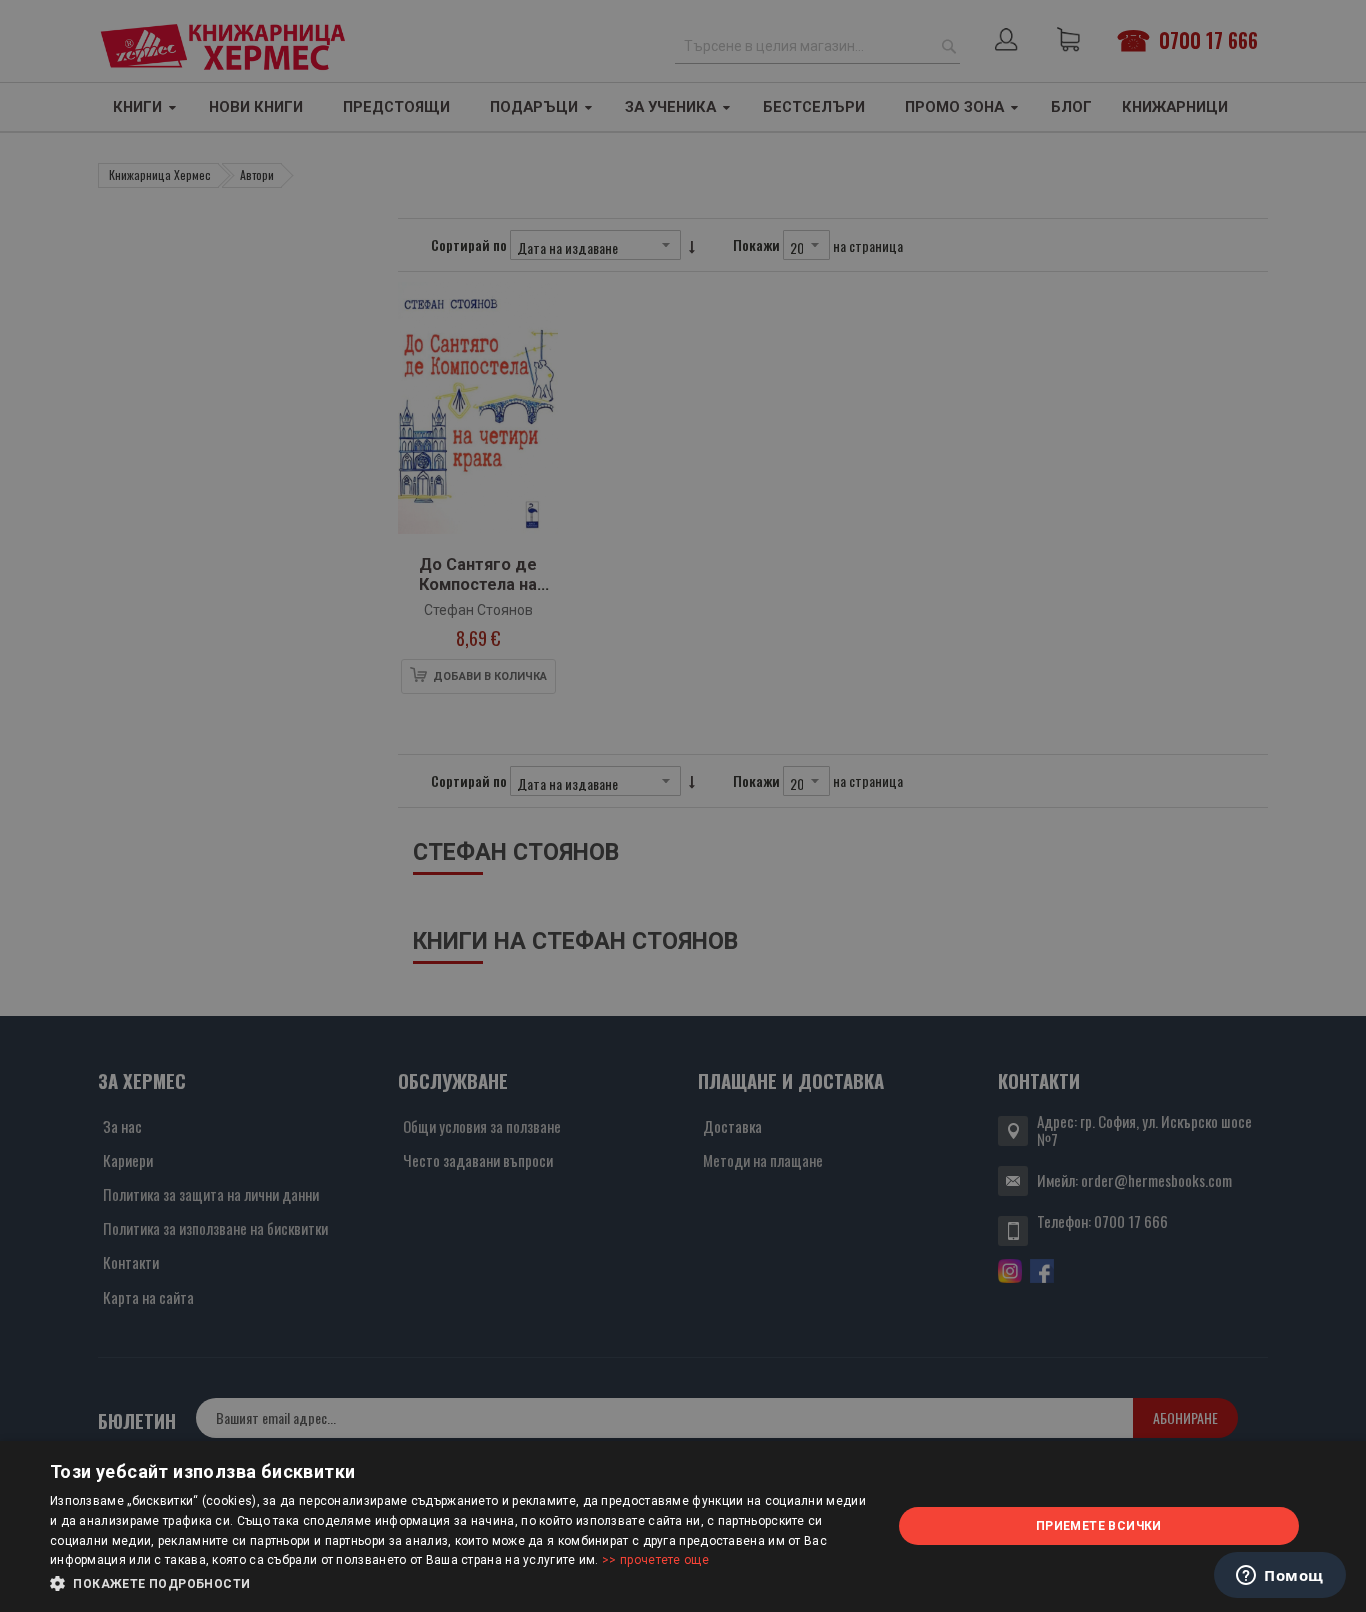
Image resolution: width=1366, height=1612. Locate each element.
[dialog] (683, 1526)
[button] (458, 1584)
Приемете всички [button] (1099, 1526)
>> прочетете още (655, 1560)
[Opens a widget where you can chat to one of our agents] (1280, 1577)
